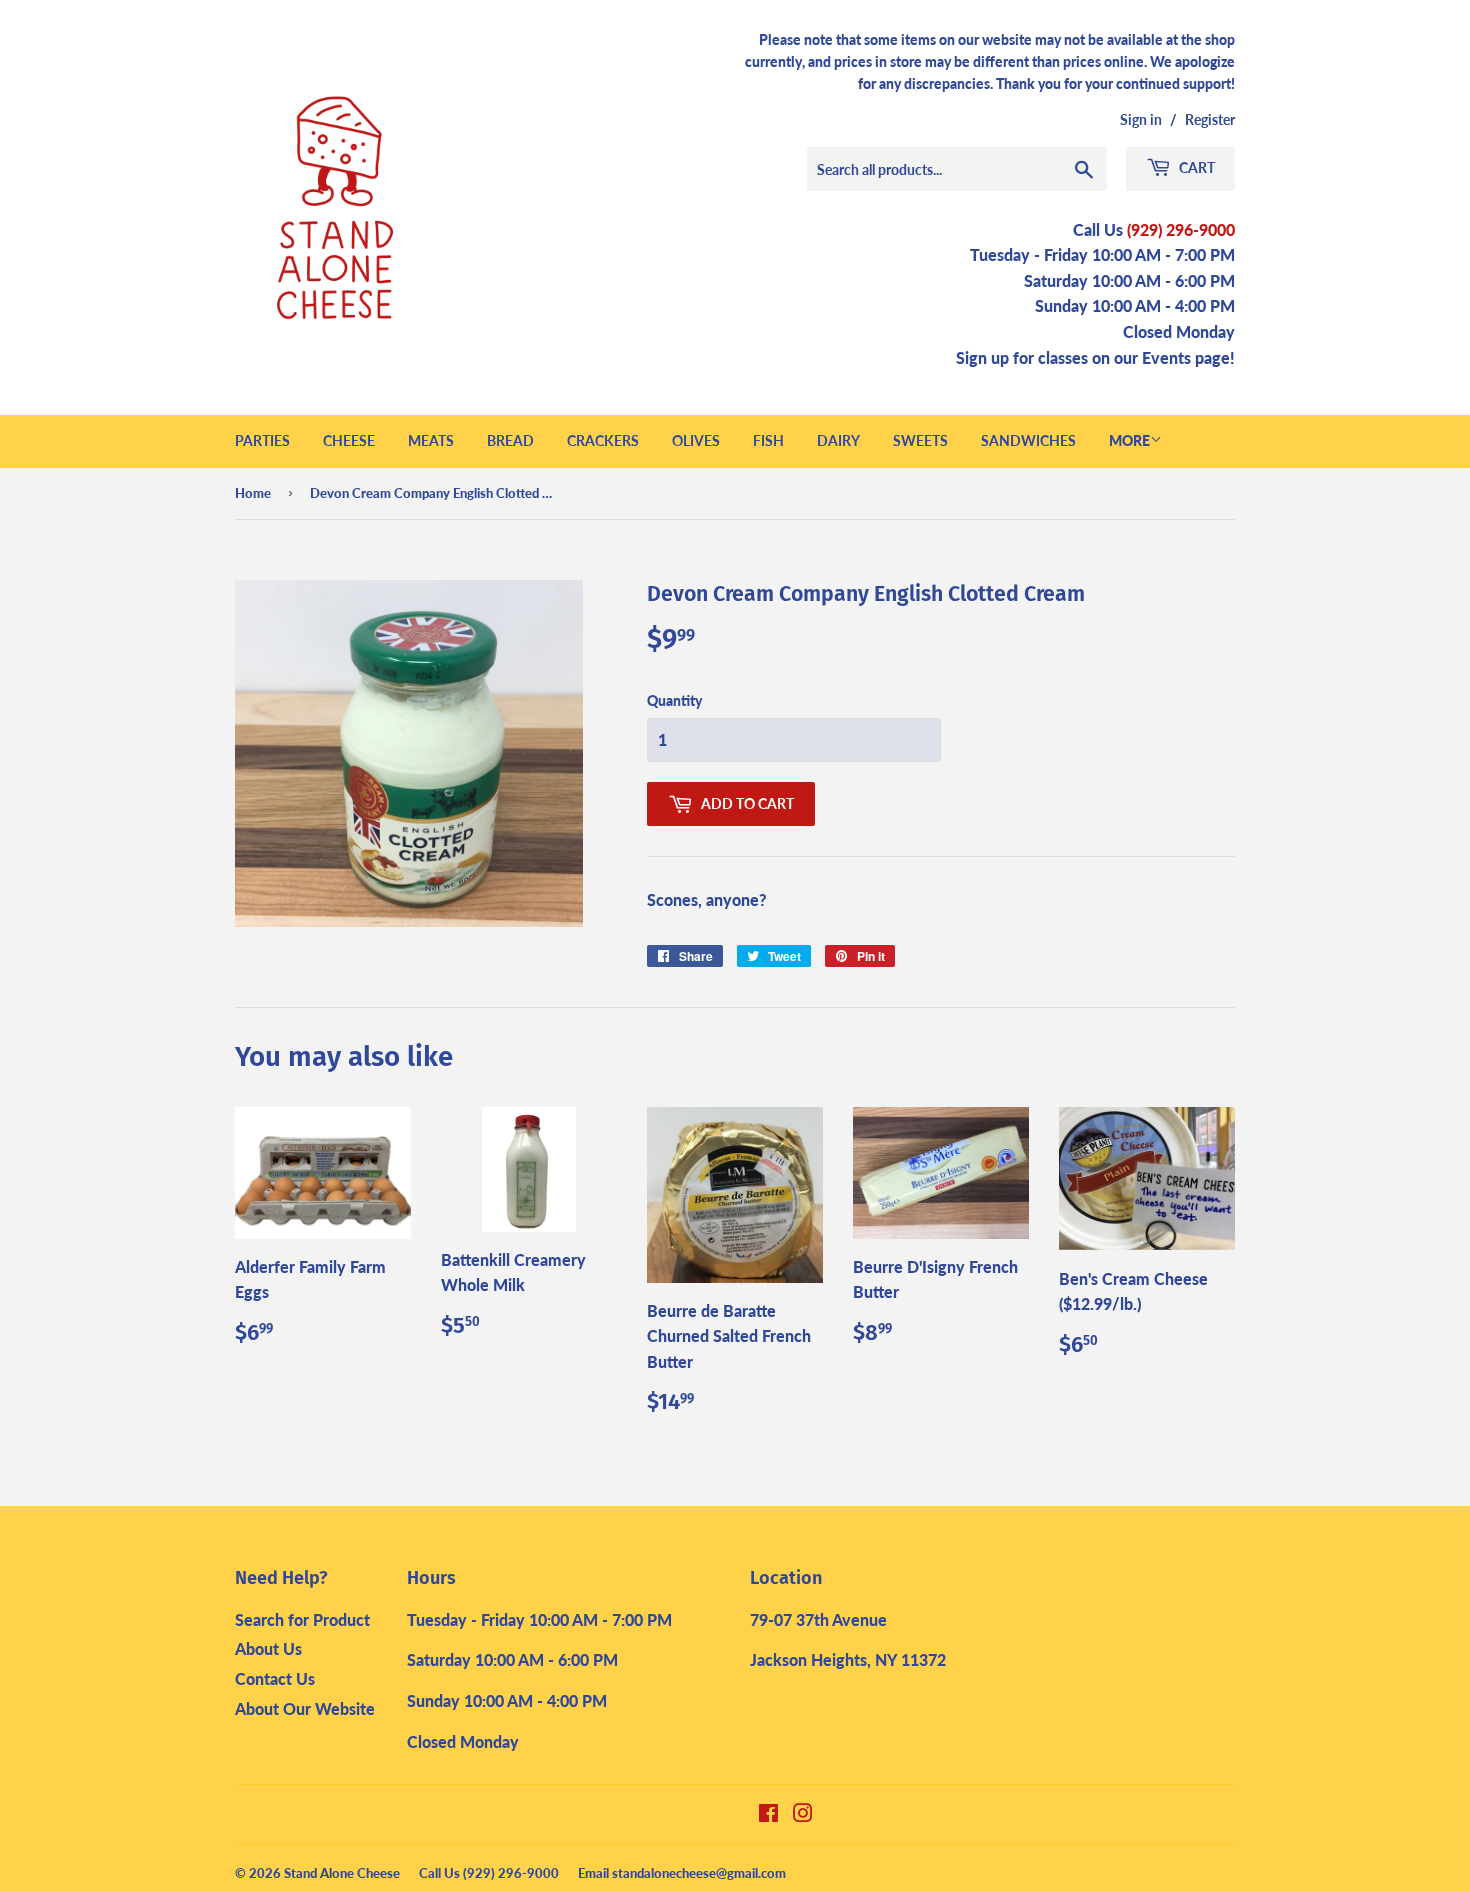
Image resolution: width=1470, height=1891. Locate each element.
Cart (1195, 167)
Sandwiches (1028, 440)
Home (253, 493)
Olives (696, 440)
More (1129, 440)
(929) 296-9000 (1181, 229)
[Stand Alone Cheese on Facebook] (768, 1814)
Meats (431, 440)
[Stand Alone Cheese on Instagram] (803, 1814)
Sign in (1141, 120)
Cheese (349, 440)
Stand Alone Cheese (342, 1873)
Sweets (920, 440)
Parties (262, 440)
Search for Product (302, 1619)
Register (1210, 120)
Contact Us (275, 1678)
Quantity (674, 700)
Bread (510, 440)
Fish (768, 440)
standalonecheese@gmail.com (699, 1873)
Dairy (838, 440)
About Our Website (305, 1708)
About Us (268, 1648)
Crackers (603, 440)
